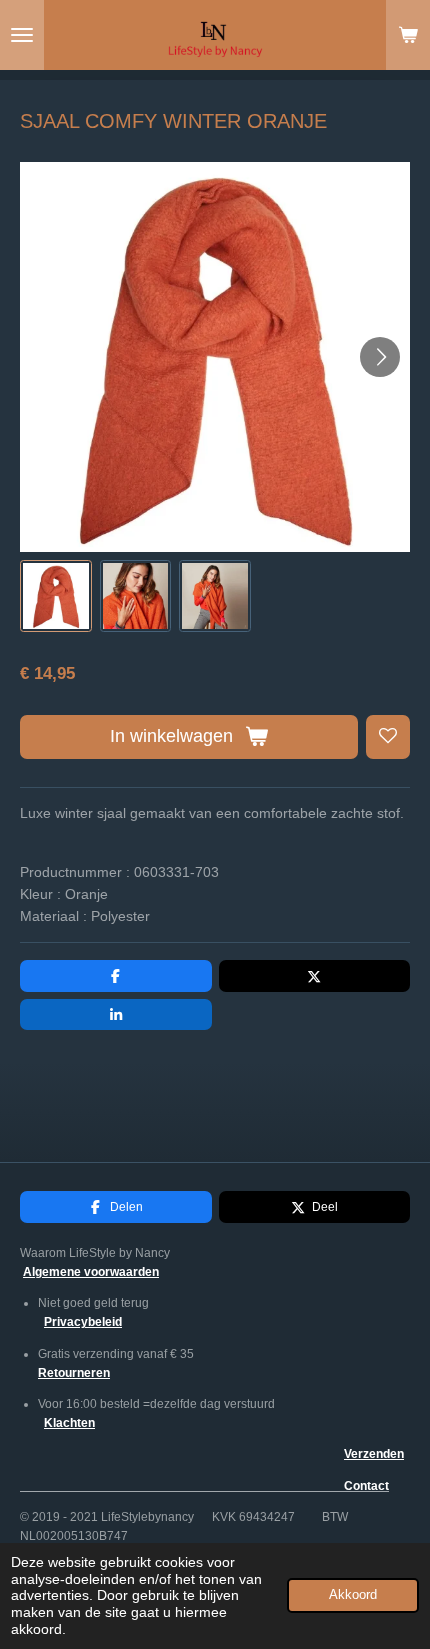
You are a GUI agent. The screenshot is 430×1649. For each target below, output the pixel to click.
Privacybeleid (83, 1322)
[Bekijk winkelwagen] (408, 35)
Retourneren (74, 1373)
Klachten (69, 1423)
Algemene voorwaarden (91, 1272)
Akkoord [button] (353, 1595)
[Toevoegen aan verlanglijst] (388, 737)
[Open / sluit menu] (22, 35)
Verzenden (374, 1454)
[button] (56, 596)
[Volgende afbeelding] (380, 357)
